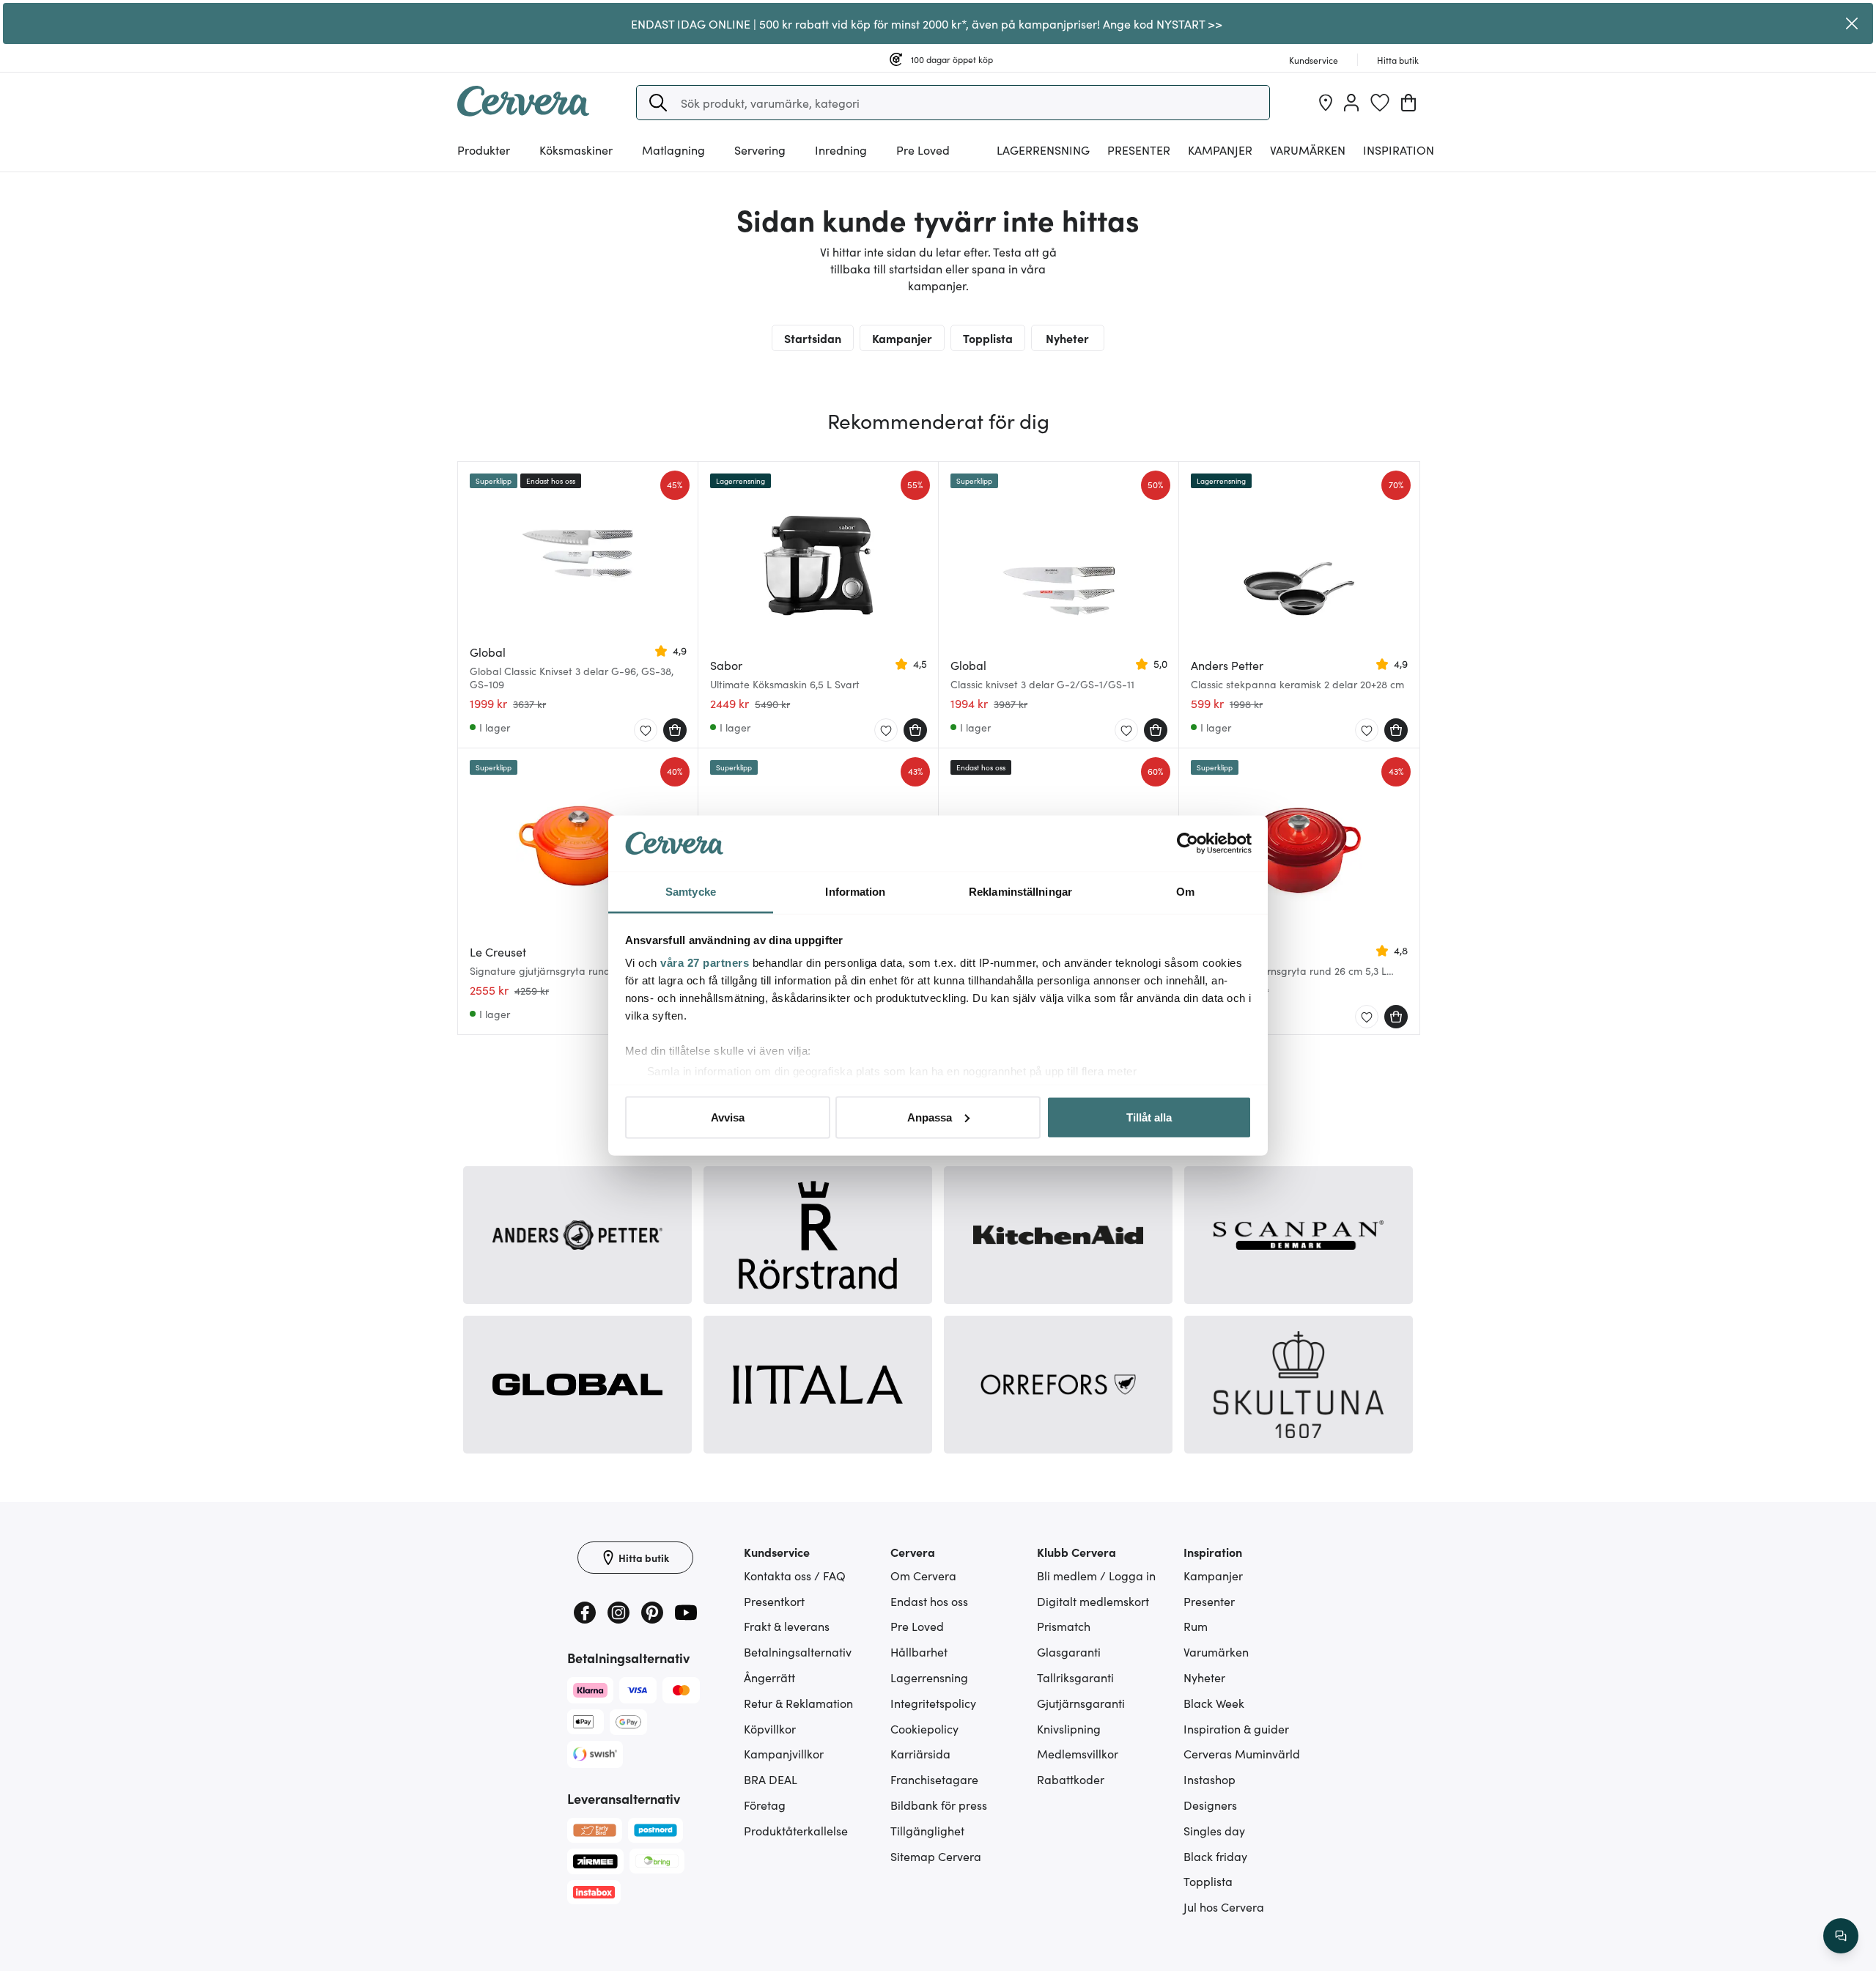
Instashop (1210, 1779)
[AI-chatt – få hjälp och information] (1841, 1936)
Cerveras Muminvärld (1242, 1753)
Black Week (1214, 1703)
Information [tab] (855, 892)
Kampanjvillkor (784, 1753)
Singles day (1214, 1830)
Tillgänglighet (927, 1830)
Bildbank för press (939, 1805)
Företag (765, 1805)
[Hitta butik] (1326, 103)
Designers (1210, 1805)
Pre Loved (923, 150)
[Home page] (523, 111)
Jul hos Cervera (1224, 1906)
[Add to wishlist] (646, 731)
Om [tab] (1185, 892)
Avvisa (728, 1117)
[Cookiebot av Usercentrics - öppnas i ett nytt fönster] (1188, 844)
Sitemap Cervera (936, 1856)
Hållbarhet (919, 1651)
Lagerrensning (1043, 150)
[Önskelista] (1380, 103)
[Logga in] (1351, 103)
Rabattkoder (1071, 1779)
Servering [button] (760, 150)
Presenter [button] (1139, 150)
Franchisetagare (934, 1779)
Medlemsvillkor (1078, 1753)
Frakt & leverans (787, 1626)
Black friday (1215, 1856)
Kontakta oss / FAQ (795, 1575)
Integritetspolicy (933, 1703)
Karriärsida (920, 1753)
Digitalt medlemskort (1093, 1601)
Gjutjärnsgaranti (1081, 1703)
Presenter (1209, 1601)
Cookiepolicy (924, 1728)
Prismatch (1064, 1626)
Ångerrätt (769, 1677)
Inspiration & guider (1236, 1728)
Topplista (988, 338)
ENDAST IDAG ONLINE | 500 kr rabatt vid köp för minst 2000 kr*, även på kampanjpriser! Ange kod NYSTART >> (927, 23)
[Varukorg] (1408, 103)
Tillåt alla (1149, 1117)
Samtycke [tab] (691, 892)
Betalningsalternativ (798, 1651)
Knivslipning (1069, 1728)
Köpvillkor (770, 1728)
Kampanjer (1220, 150)
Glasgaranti (1069, 1651)
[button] (658, 103)
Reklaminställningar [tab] (1020, 892)
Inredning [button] (841, 150)
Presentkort (774, 1601)
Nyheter (1067, 338)
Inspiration (1399, 150)
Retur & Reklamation (798, 1703)
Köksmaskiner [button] (576, 150)
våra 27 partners (705, 963)
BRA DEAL (771, 1779)
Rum (1196, 1626)
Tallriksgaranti (1075, 1677)
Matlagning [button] (673, 150)
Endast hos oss (929, 1601)
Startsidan (813, 338)
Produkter (484, 150)
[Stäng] (1852, 23)
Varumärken (1308, 150)
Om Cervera (923, 1575)
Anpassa (930, 1117)
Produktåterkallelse (796, 1830)
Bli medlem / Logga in (1096, 1575)
